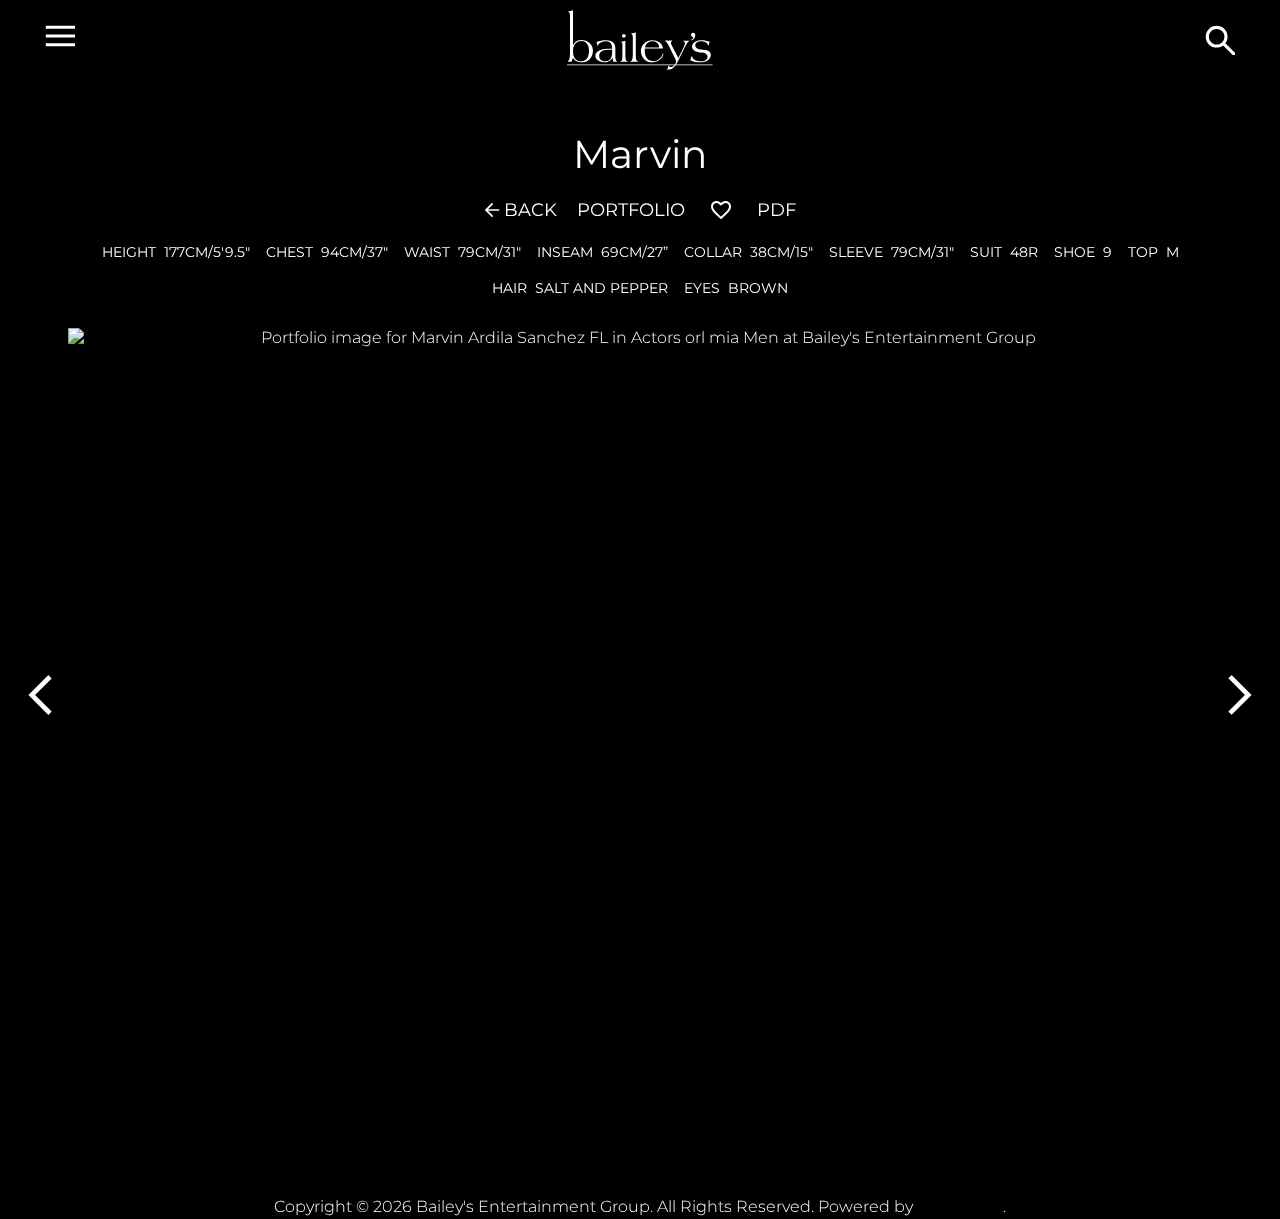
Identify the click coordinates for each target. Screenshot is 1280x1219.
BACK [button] (530, 210)
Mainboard (960, 1206)
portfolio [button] (631, 210)
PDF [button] (776, 210)
